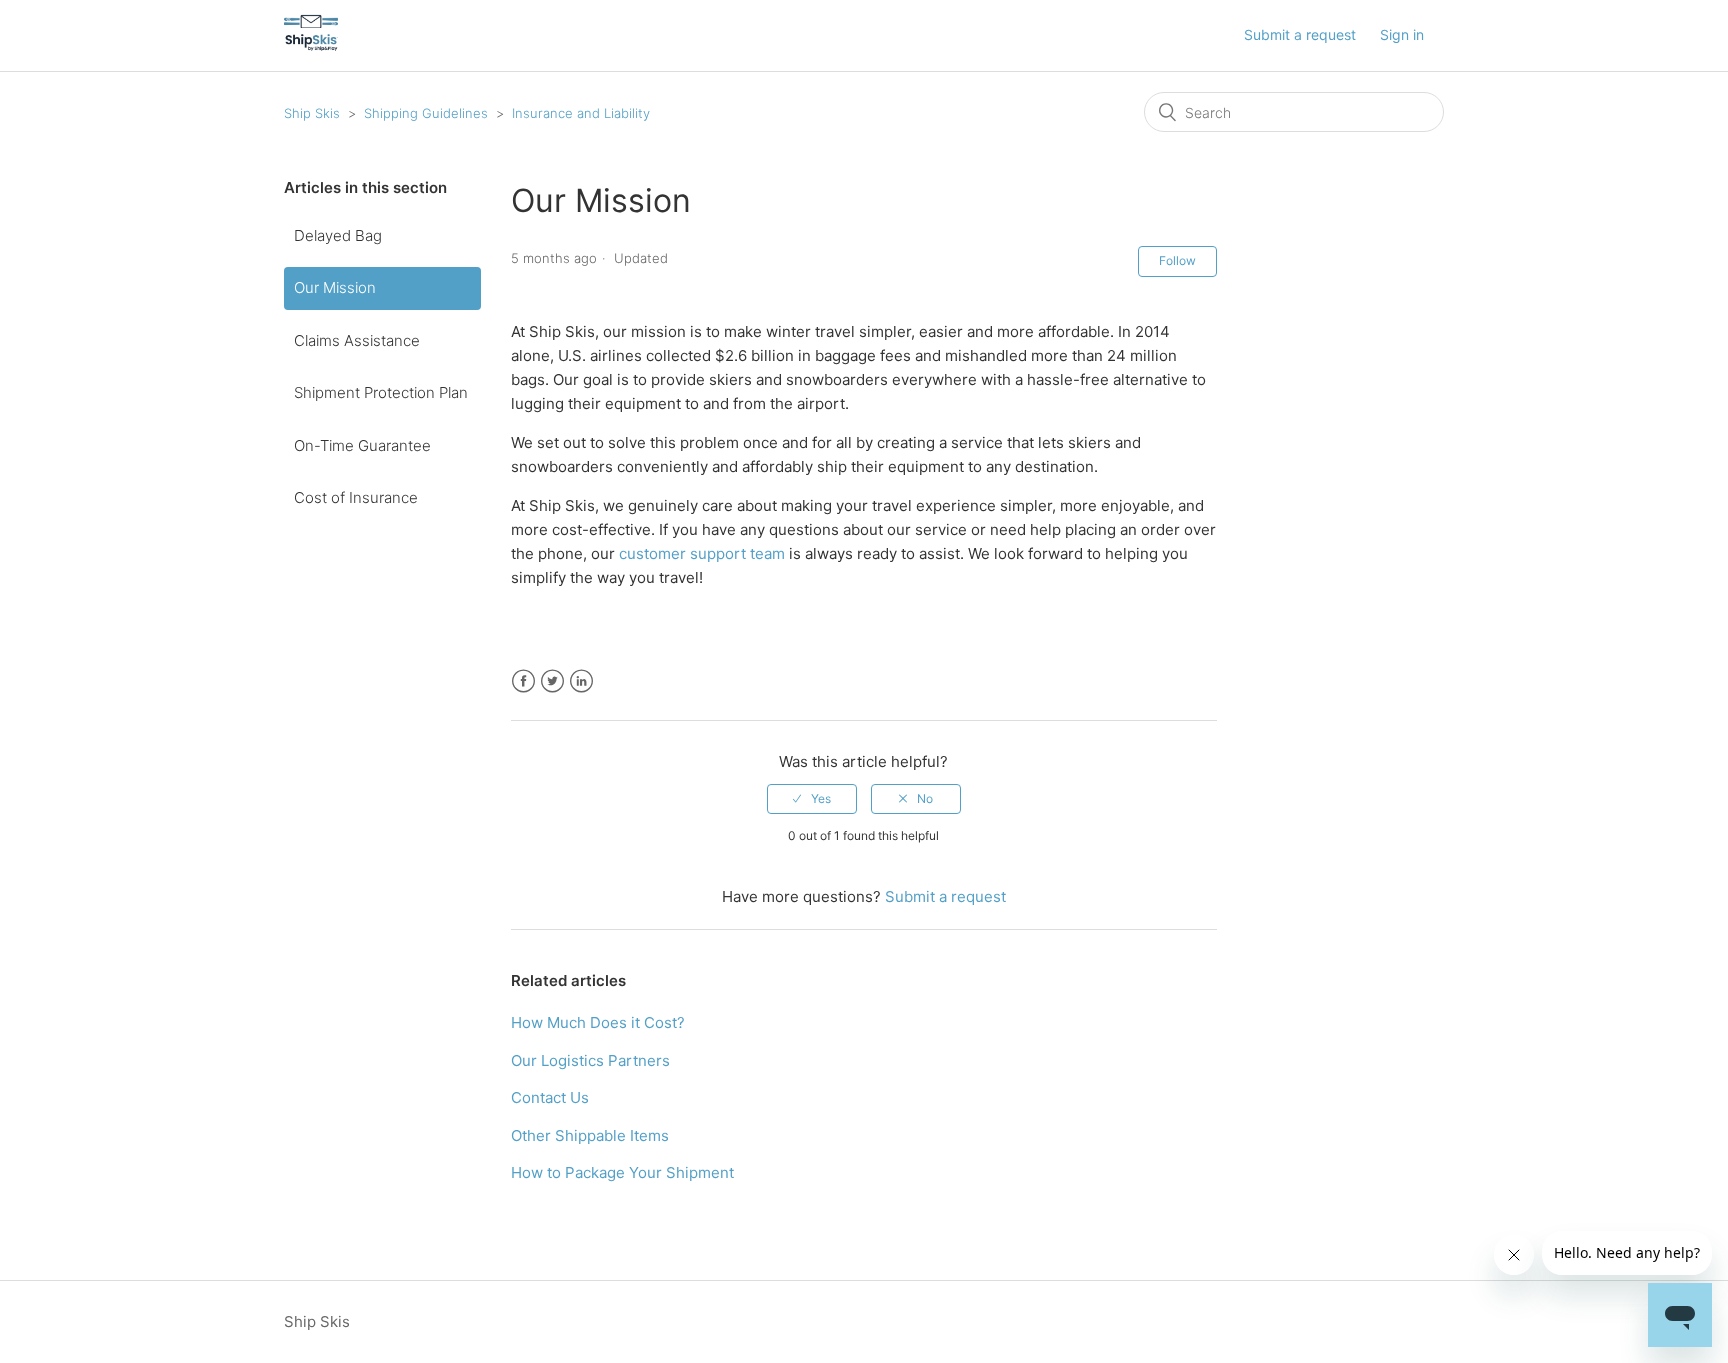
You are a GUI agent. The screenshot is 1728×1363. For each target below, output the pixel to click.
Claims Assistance (357, 340)
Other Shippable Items (590, 1135)
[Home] (311, 45)
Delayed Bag (338, 235)
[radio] (812, 799)
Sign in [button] (1402, 34)
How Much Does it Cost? (598, 1022)
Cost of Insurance (356, 497)
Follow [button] (1177, 260)
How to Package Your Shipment (622, 1172)
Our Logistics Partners (590, 1060)
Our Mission (335, 287)
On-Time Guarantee (362, 445)
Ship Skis (312, 113)
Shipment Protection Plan (381, 392)
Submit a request (1300, 34)
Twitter (552, 681)
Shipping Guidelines (426, 113)
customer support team (702, 553)
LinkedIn (581, 681)
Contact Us (550, 1097)
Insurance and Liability (581, 113)
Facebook (523, 681)
